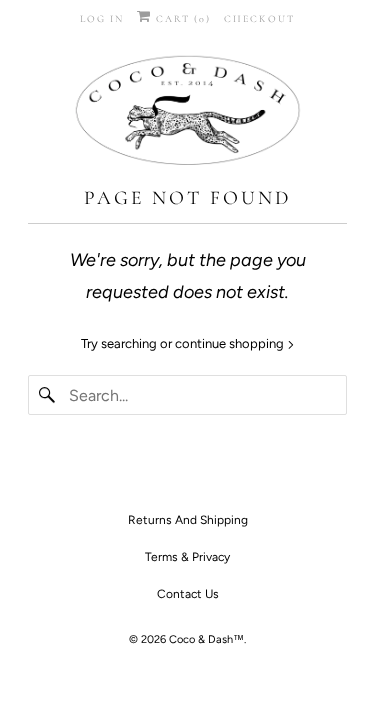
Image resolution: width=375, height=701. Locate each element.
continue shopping (231, 343)
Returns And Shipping (188, 520)
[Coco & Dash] (187, 113)
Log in (102, 19)
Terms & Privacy (187, 557)
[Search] (48, 395)
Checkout (259, 19)
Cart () (181, 19)
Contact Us (188, 594)
